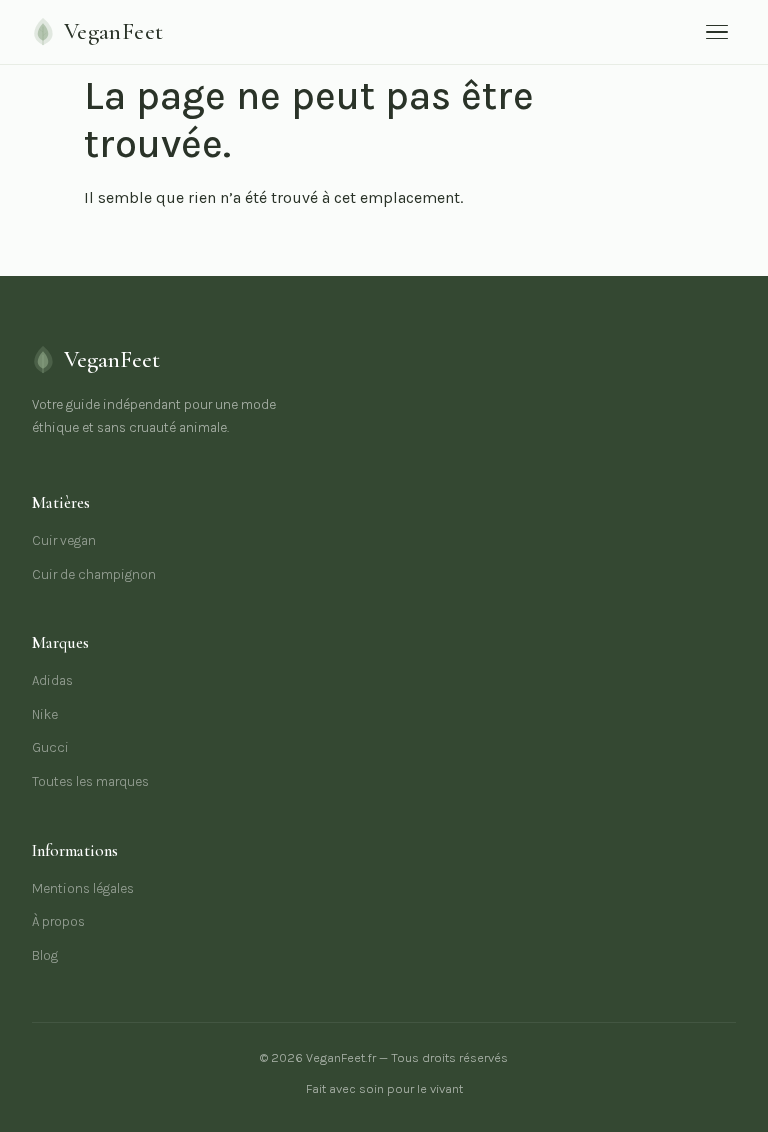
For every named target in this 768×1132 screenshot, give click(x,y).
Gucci (50, 747)
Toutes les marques (90, 781)
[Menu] (717, 32)
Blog (45, 955)
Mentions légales (83, 888)
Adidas (52, 680)
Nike (45, 714)
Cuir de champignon (94, 574)
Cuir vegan (64, 540)
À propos (58, 921)
